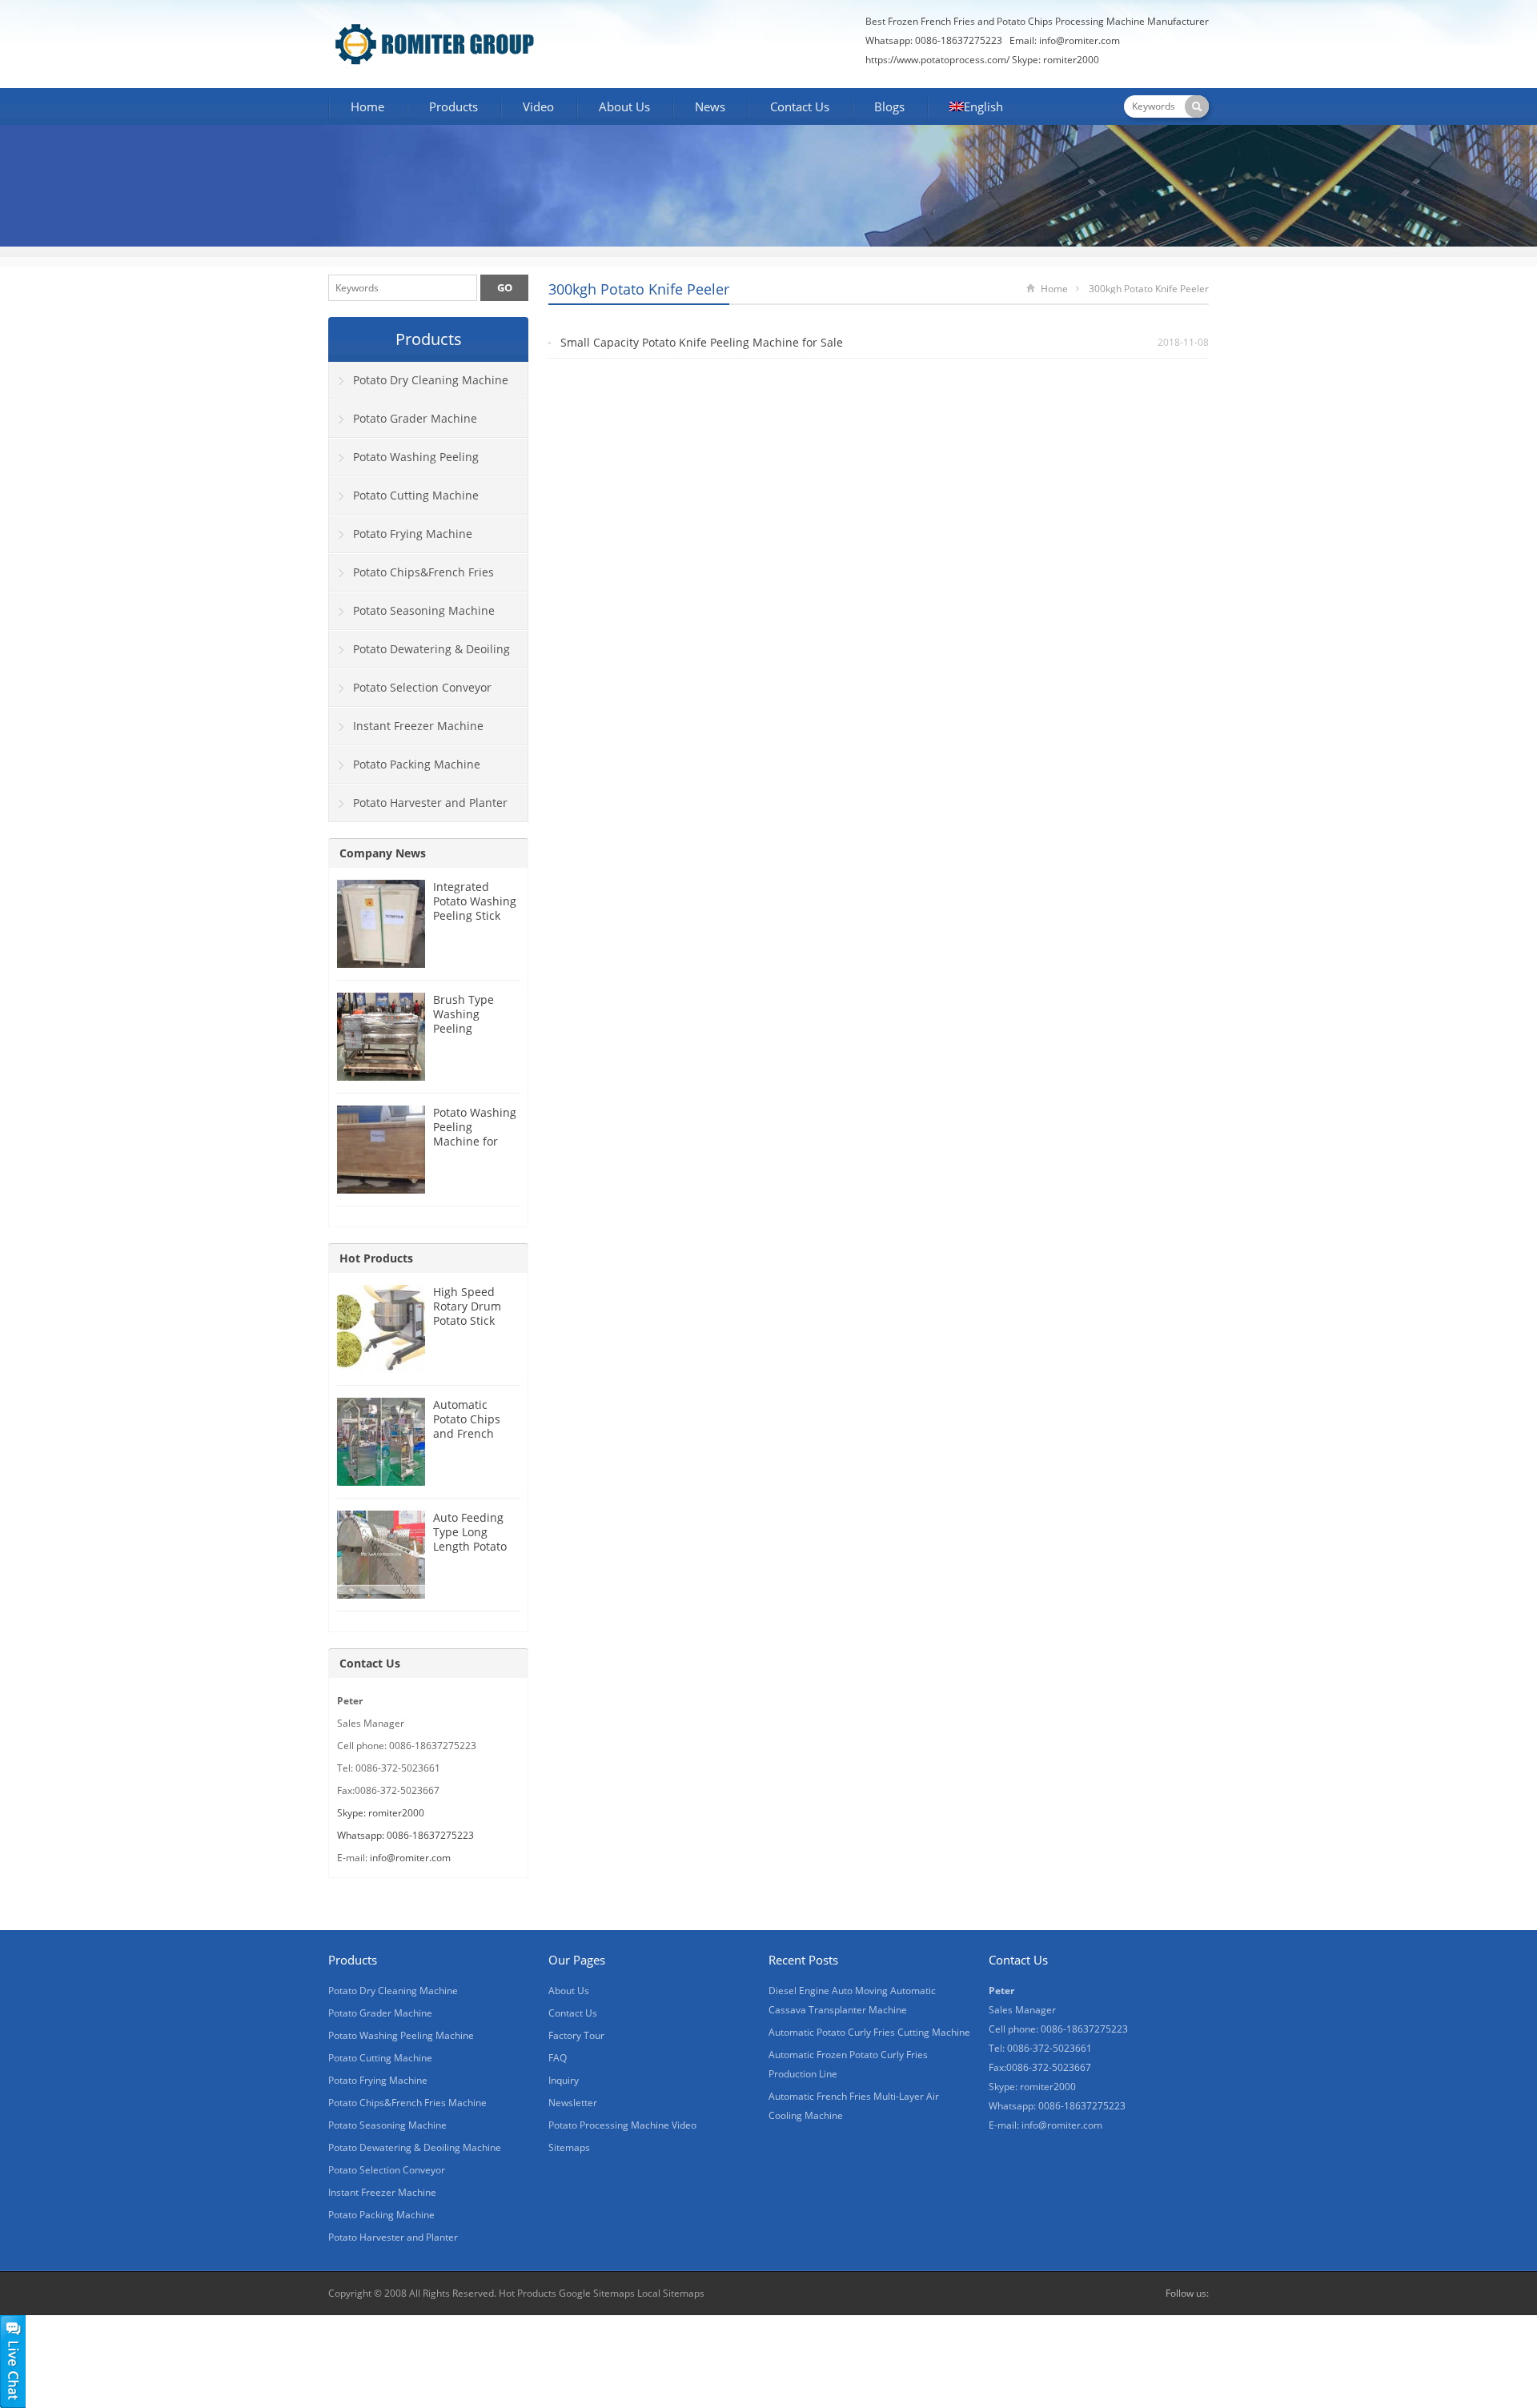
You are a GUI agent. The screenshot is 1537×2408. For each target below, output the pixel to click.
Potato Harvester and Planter (430, 803)
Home (367, 106)
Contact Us (800, 106)
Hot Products (376, 1258)
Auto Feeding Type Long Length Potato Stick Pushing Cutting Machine (470, 1553)
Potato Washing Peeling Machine (404, 463)
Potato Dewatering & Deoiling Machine (419, 655)
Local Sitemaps (671, 2293)
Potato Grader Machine (415, 418)
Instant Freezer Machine (418, 726)
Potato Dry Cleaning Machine (431, 380)
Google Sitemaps (597, 2293)
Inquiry (564, 2080)
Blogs (889, 106)
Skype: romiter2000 (1055, 60)
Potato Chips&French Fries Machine (411, 578)
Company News (383, 853)
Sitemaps (569, 2147)
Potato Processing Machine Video (622, 2125)
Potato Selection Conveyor (422, 687)
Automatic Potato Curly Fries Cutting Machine (869, 2032)
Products (453, 106)
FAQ (558, 2058)
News (710, 106)
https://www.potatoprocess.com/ (937, 60)
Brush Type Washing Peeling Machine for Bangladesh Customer (466, 1035)
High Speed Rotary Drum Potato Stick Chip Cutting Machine (467, 1320)
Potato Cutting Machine (416, 495)
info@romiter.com (1080, 40)
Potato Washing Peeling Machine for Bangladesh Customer (475, 1141)
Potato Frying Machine (413, 534)
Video (538, 106)
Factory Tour (576, 2035)
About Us (624, 106)
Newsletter (573, 2103)
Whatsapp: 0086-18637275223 (405, 1835)
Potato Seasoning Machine (424, 610)
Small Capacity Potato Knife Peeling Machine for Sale (702, 342)
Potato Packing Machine (417, 764)
